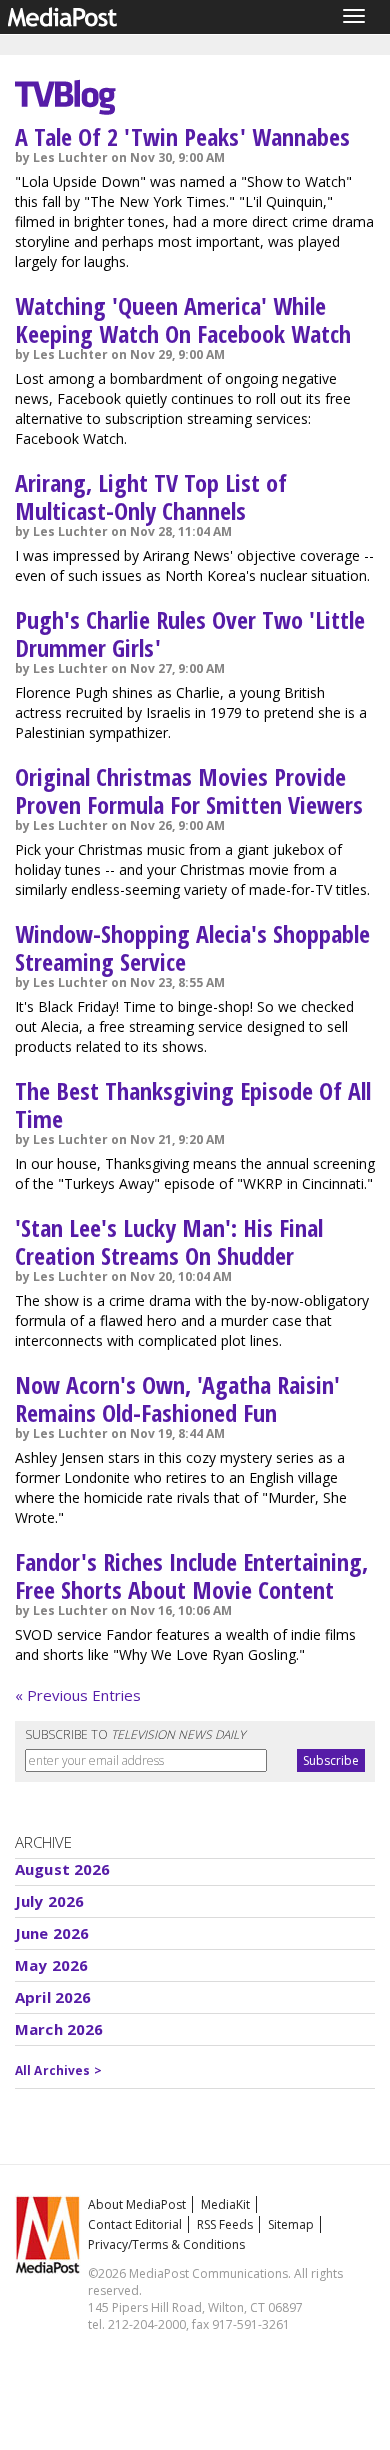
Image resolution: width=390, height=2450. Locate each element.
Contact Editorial (135, 2224)
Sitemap (291, 2224)
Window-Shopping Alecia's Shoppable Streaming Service (192, 947)
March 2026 (59, 2029)
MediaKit (225, 2204)
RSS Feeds (225, 2224)
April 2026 (53, 1997)
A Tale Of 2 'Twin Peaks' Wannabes (182, 136)
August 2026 (63, 1869)
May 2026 (51, 1965)
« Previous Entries (78, 1695)
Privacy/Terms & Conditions (166, 2244)
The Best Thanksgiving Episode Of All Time (193, 1104)
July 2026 (49, 1901)
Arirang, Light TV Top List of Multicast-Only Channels (151, 496)
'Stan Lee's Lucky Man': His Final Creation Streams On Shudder (169, 1241)
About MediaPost (137, 2204)
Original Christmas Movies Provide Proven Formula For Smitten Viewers (189, 790)
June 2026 (52, 1933)
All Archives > (58, 2070)
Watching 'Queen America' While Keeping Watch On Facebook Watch (183, 319)
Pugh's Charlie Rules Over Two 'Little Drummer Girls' (190, 633)
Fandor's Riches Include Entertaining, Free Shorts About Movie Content (191, 1575)
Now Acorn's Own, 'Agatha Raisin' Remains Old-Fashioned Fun (177, 1398)
